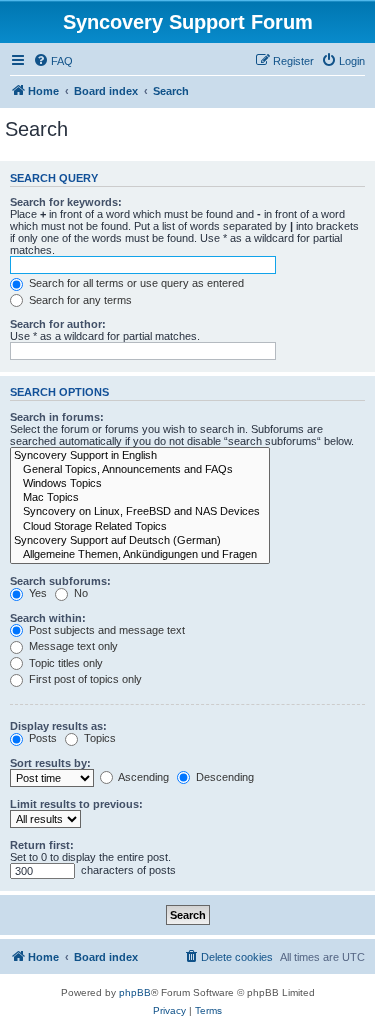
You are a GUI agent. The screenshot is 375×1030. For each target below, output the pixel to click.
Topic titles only (64, 663)
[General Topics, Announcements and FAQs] (140, 470)
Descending (223, 777)
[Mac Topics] (140, 498)
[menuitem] (53, 61)
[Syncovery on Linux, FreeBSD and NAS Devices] (140, 512)
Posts (41, 738)
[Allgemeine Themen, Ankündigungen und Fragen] (140, 555)
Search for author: (58, 324)
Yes (36, 593)
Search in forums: (57, 417)
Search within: (48, 618)
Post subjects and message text (105, 630)
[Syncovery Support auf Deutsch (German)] (140, 541)
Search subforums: (60, 581)
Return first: (42, 845)
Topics (98, 738)
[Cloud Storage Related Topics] (140, 527)
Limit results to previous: (76, 804)
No (79, 593)
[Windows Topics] (140, 484)
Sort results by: (50, 763)
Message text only (72, 646)
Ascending (142, 777)
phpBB (135, 992)
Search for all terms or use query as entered (135, 283)
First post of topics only (84, 679)
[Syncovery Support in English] (140, 456)
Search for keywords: (66, 202)
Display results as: (58, 726)
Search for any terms (79, 300)
